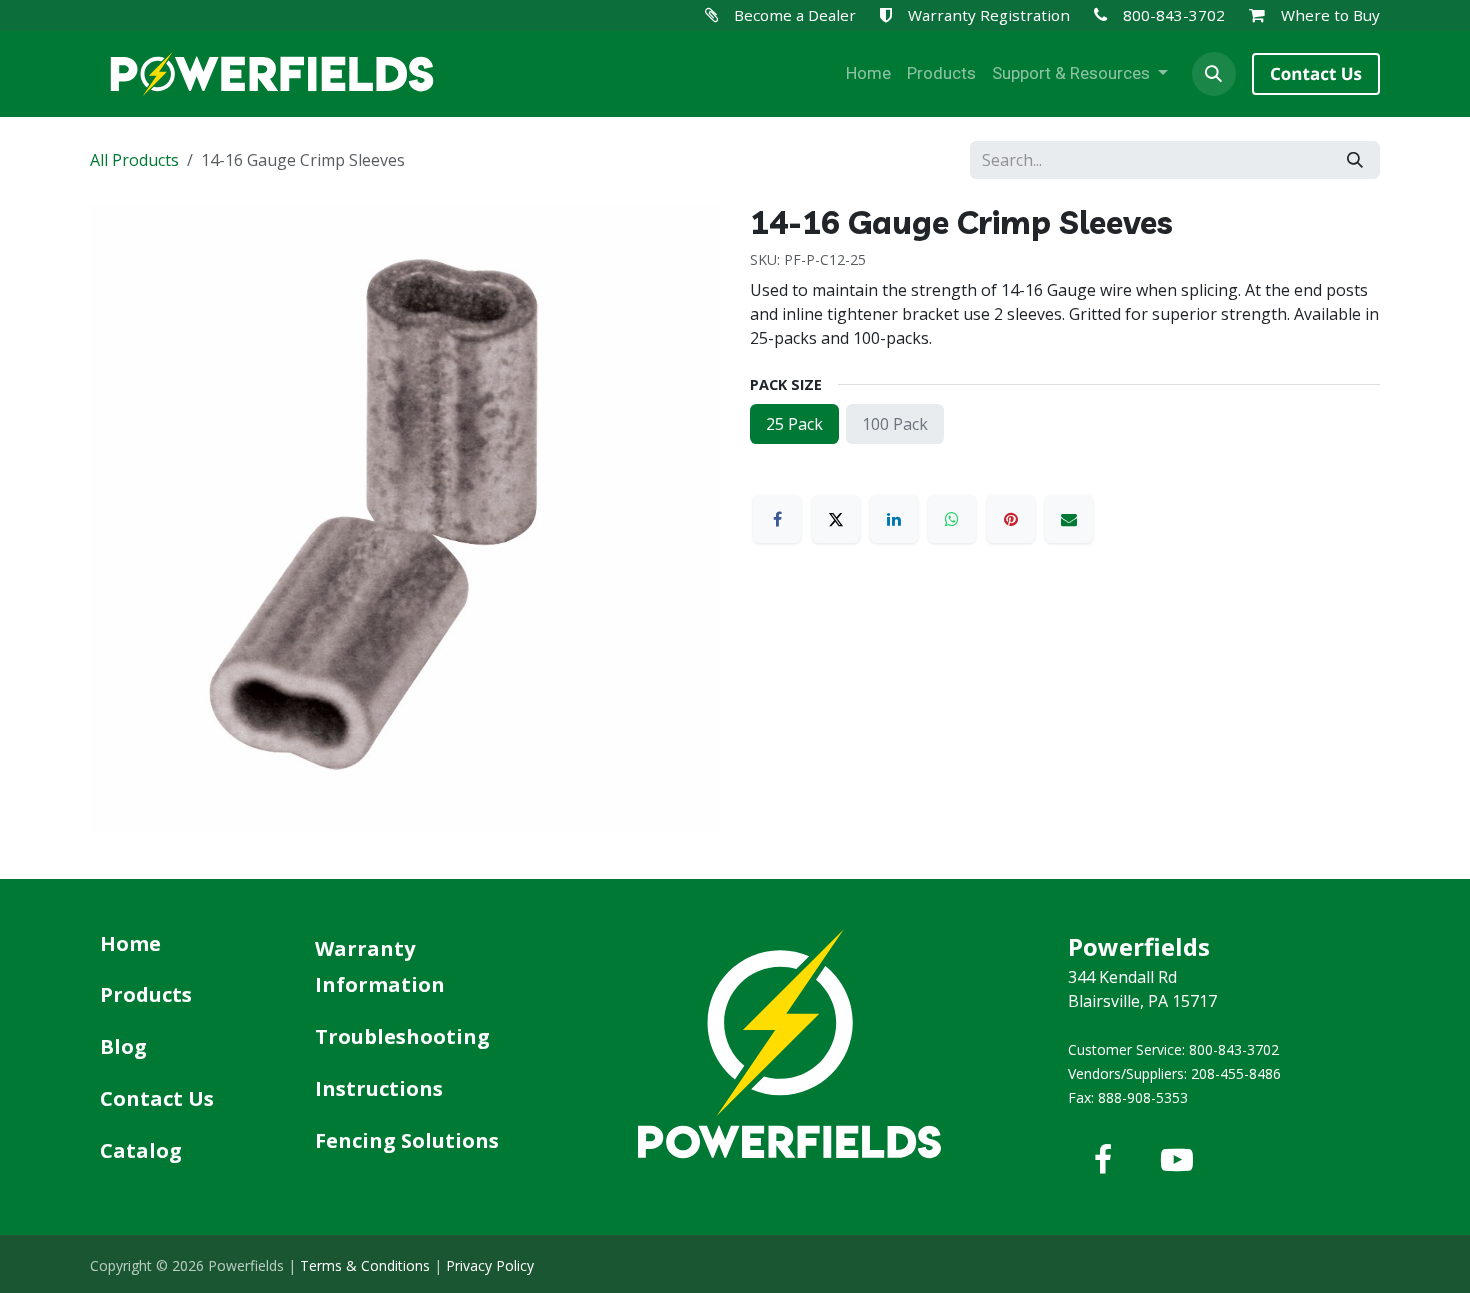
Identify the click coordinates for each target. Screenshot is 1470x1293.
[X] (836, 519)
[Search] (1355, 160)
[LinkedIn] (894, 519)
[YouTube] (1177, 1160)
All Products (134, 160)
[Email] (1069, 519)
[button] (1214, 74)
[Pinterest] (1011, 519)
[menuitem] (868, 74)
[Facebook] (777, 519)
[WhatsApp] (952, 519)
